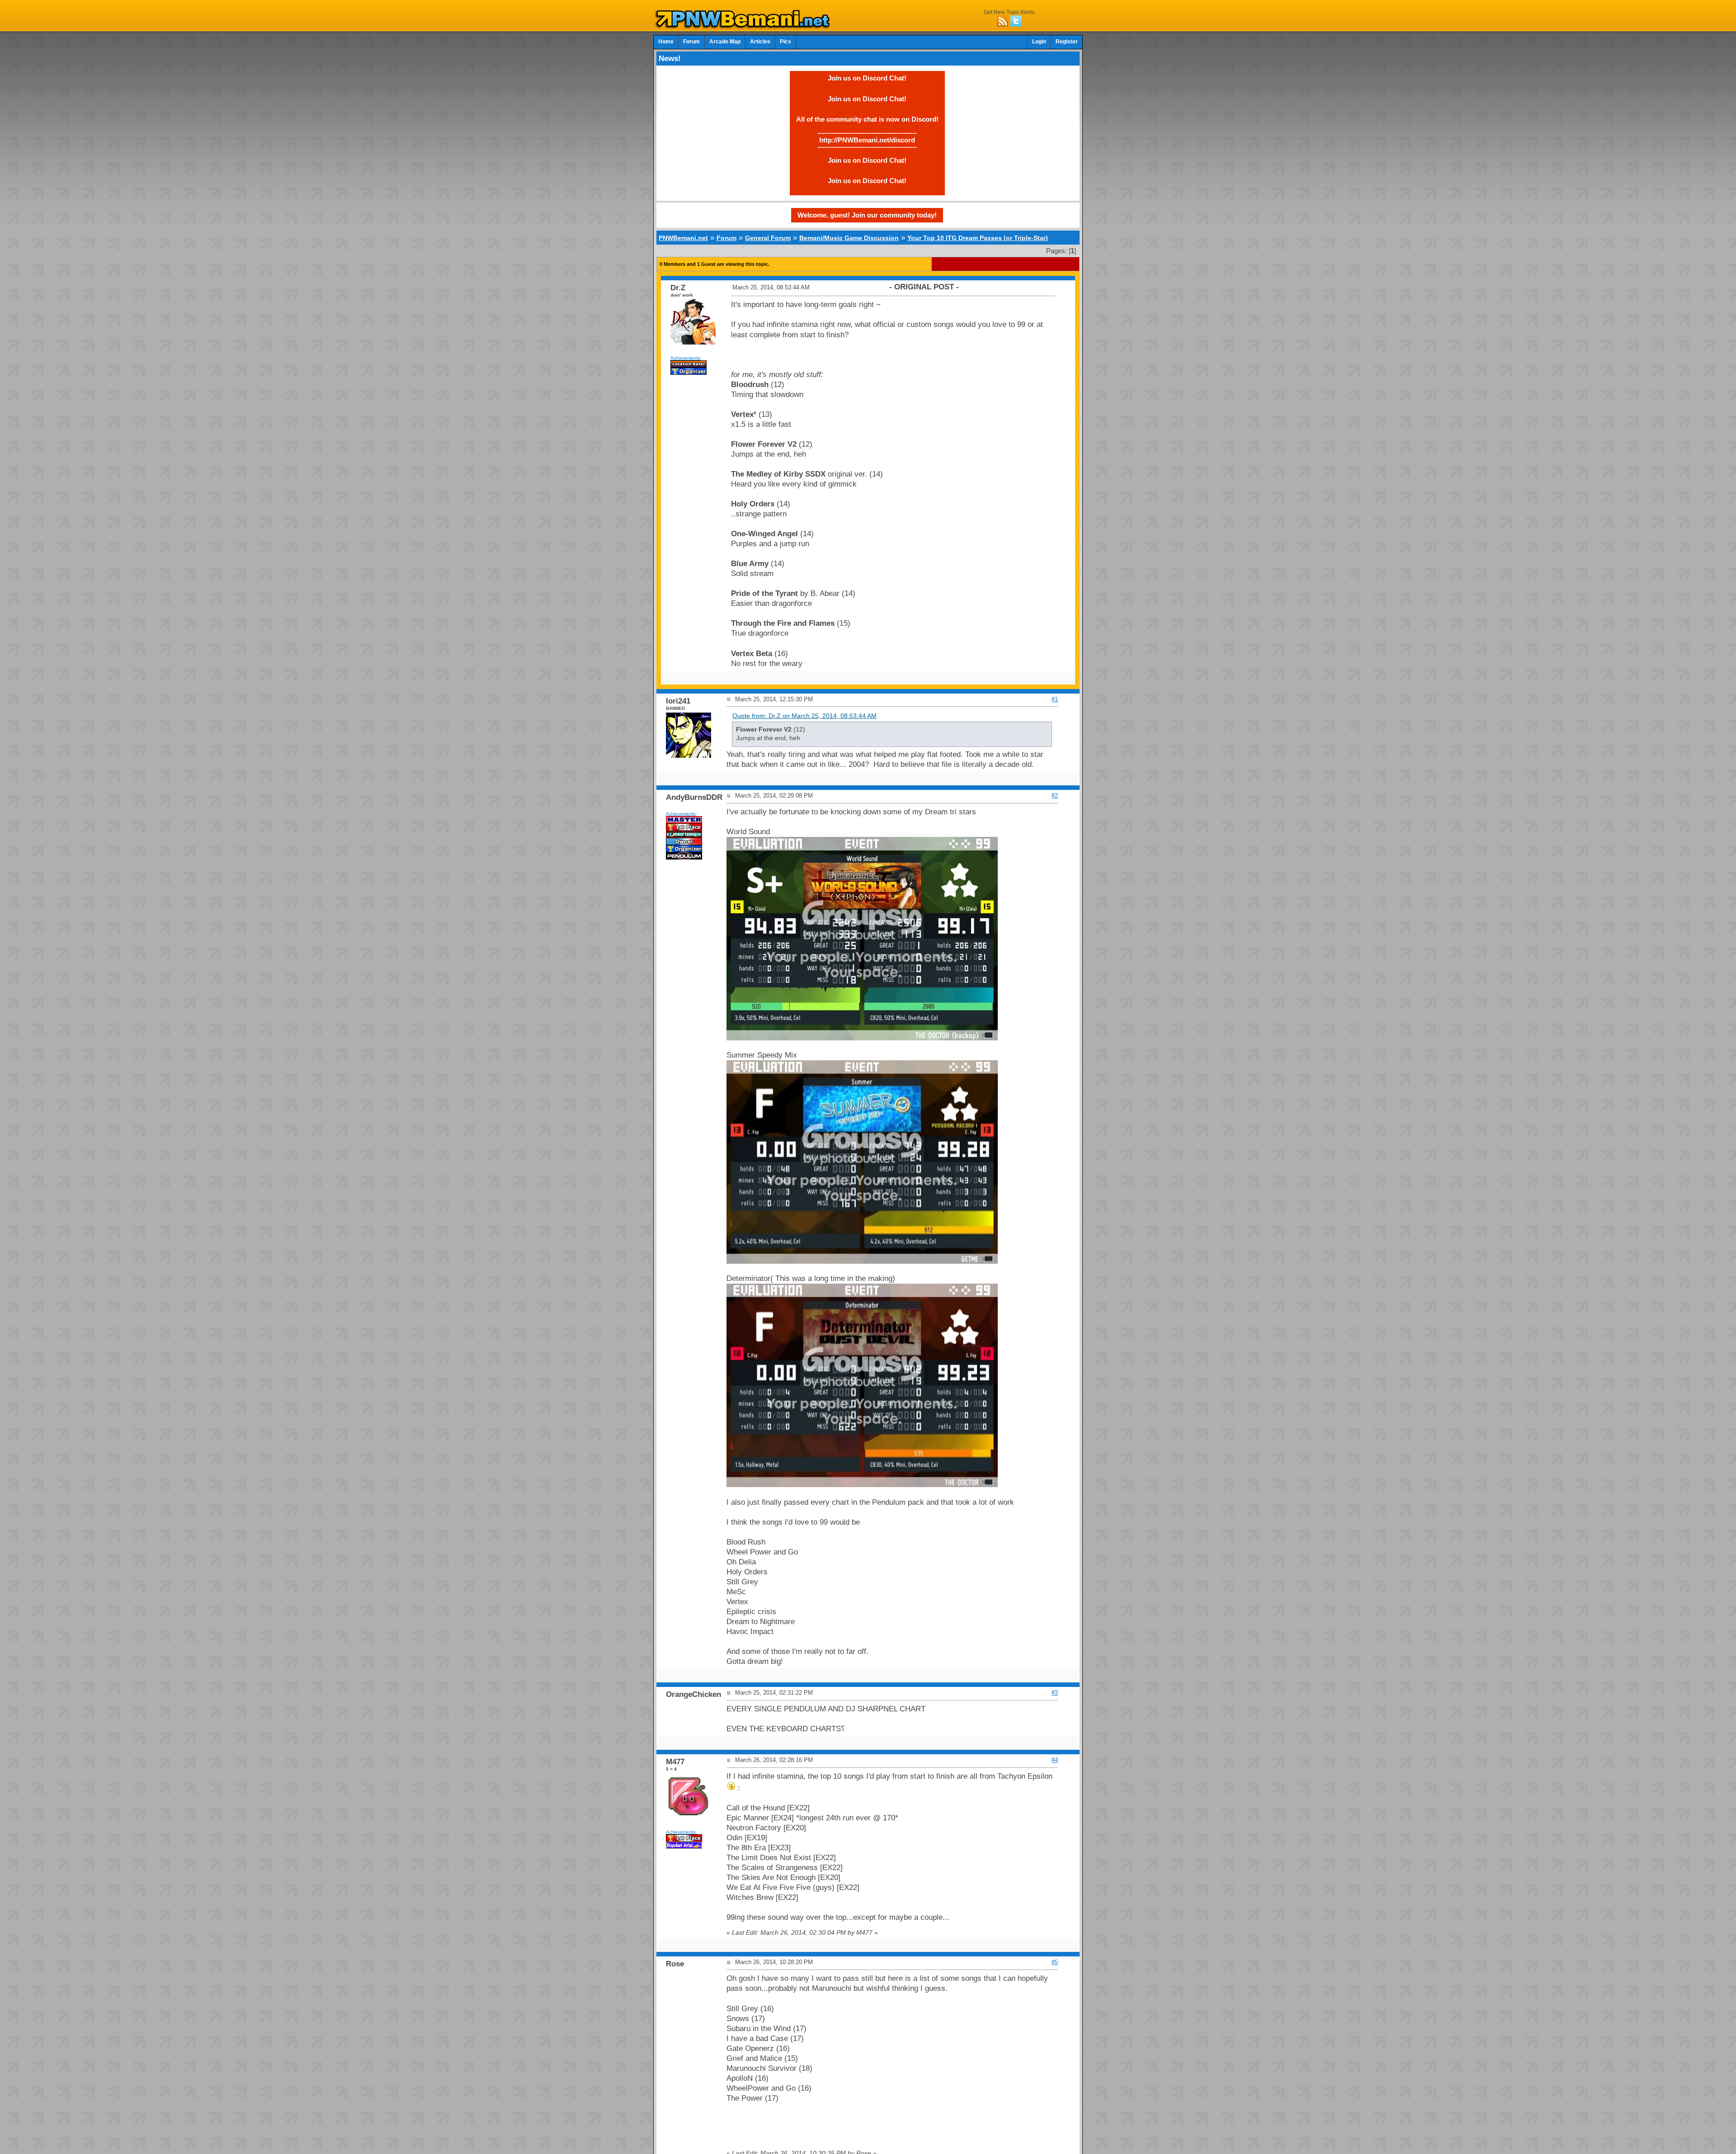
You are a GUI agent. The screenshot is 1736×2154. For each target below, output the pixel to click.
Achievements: (686, 358)
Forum (691, 42)
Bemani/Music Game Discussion (849, 238)
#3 (1055, 1693)
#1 (1055, 699)
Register (1067, 42)
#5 (1055, 1962)
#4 (1055, 1760)
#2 (1055, 796)
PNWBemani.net (683, 238)
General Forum (768, 238)
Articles (760, 42)
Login (1039, 42)
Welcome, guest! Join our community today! (867, 215)
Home (666, 42)
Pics (785, 42)
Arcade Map (725, 42)
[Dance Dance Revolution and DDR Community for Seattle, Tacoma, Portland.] (745, 26)
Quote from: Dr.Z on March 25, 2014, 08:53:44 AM (804, 716)
